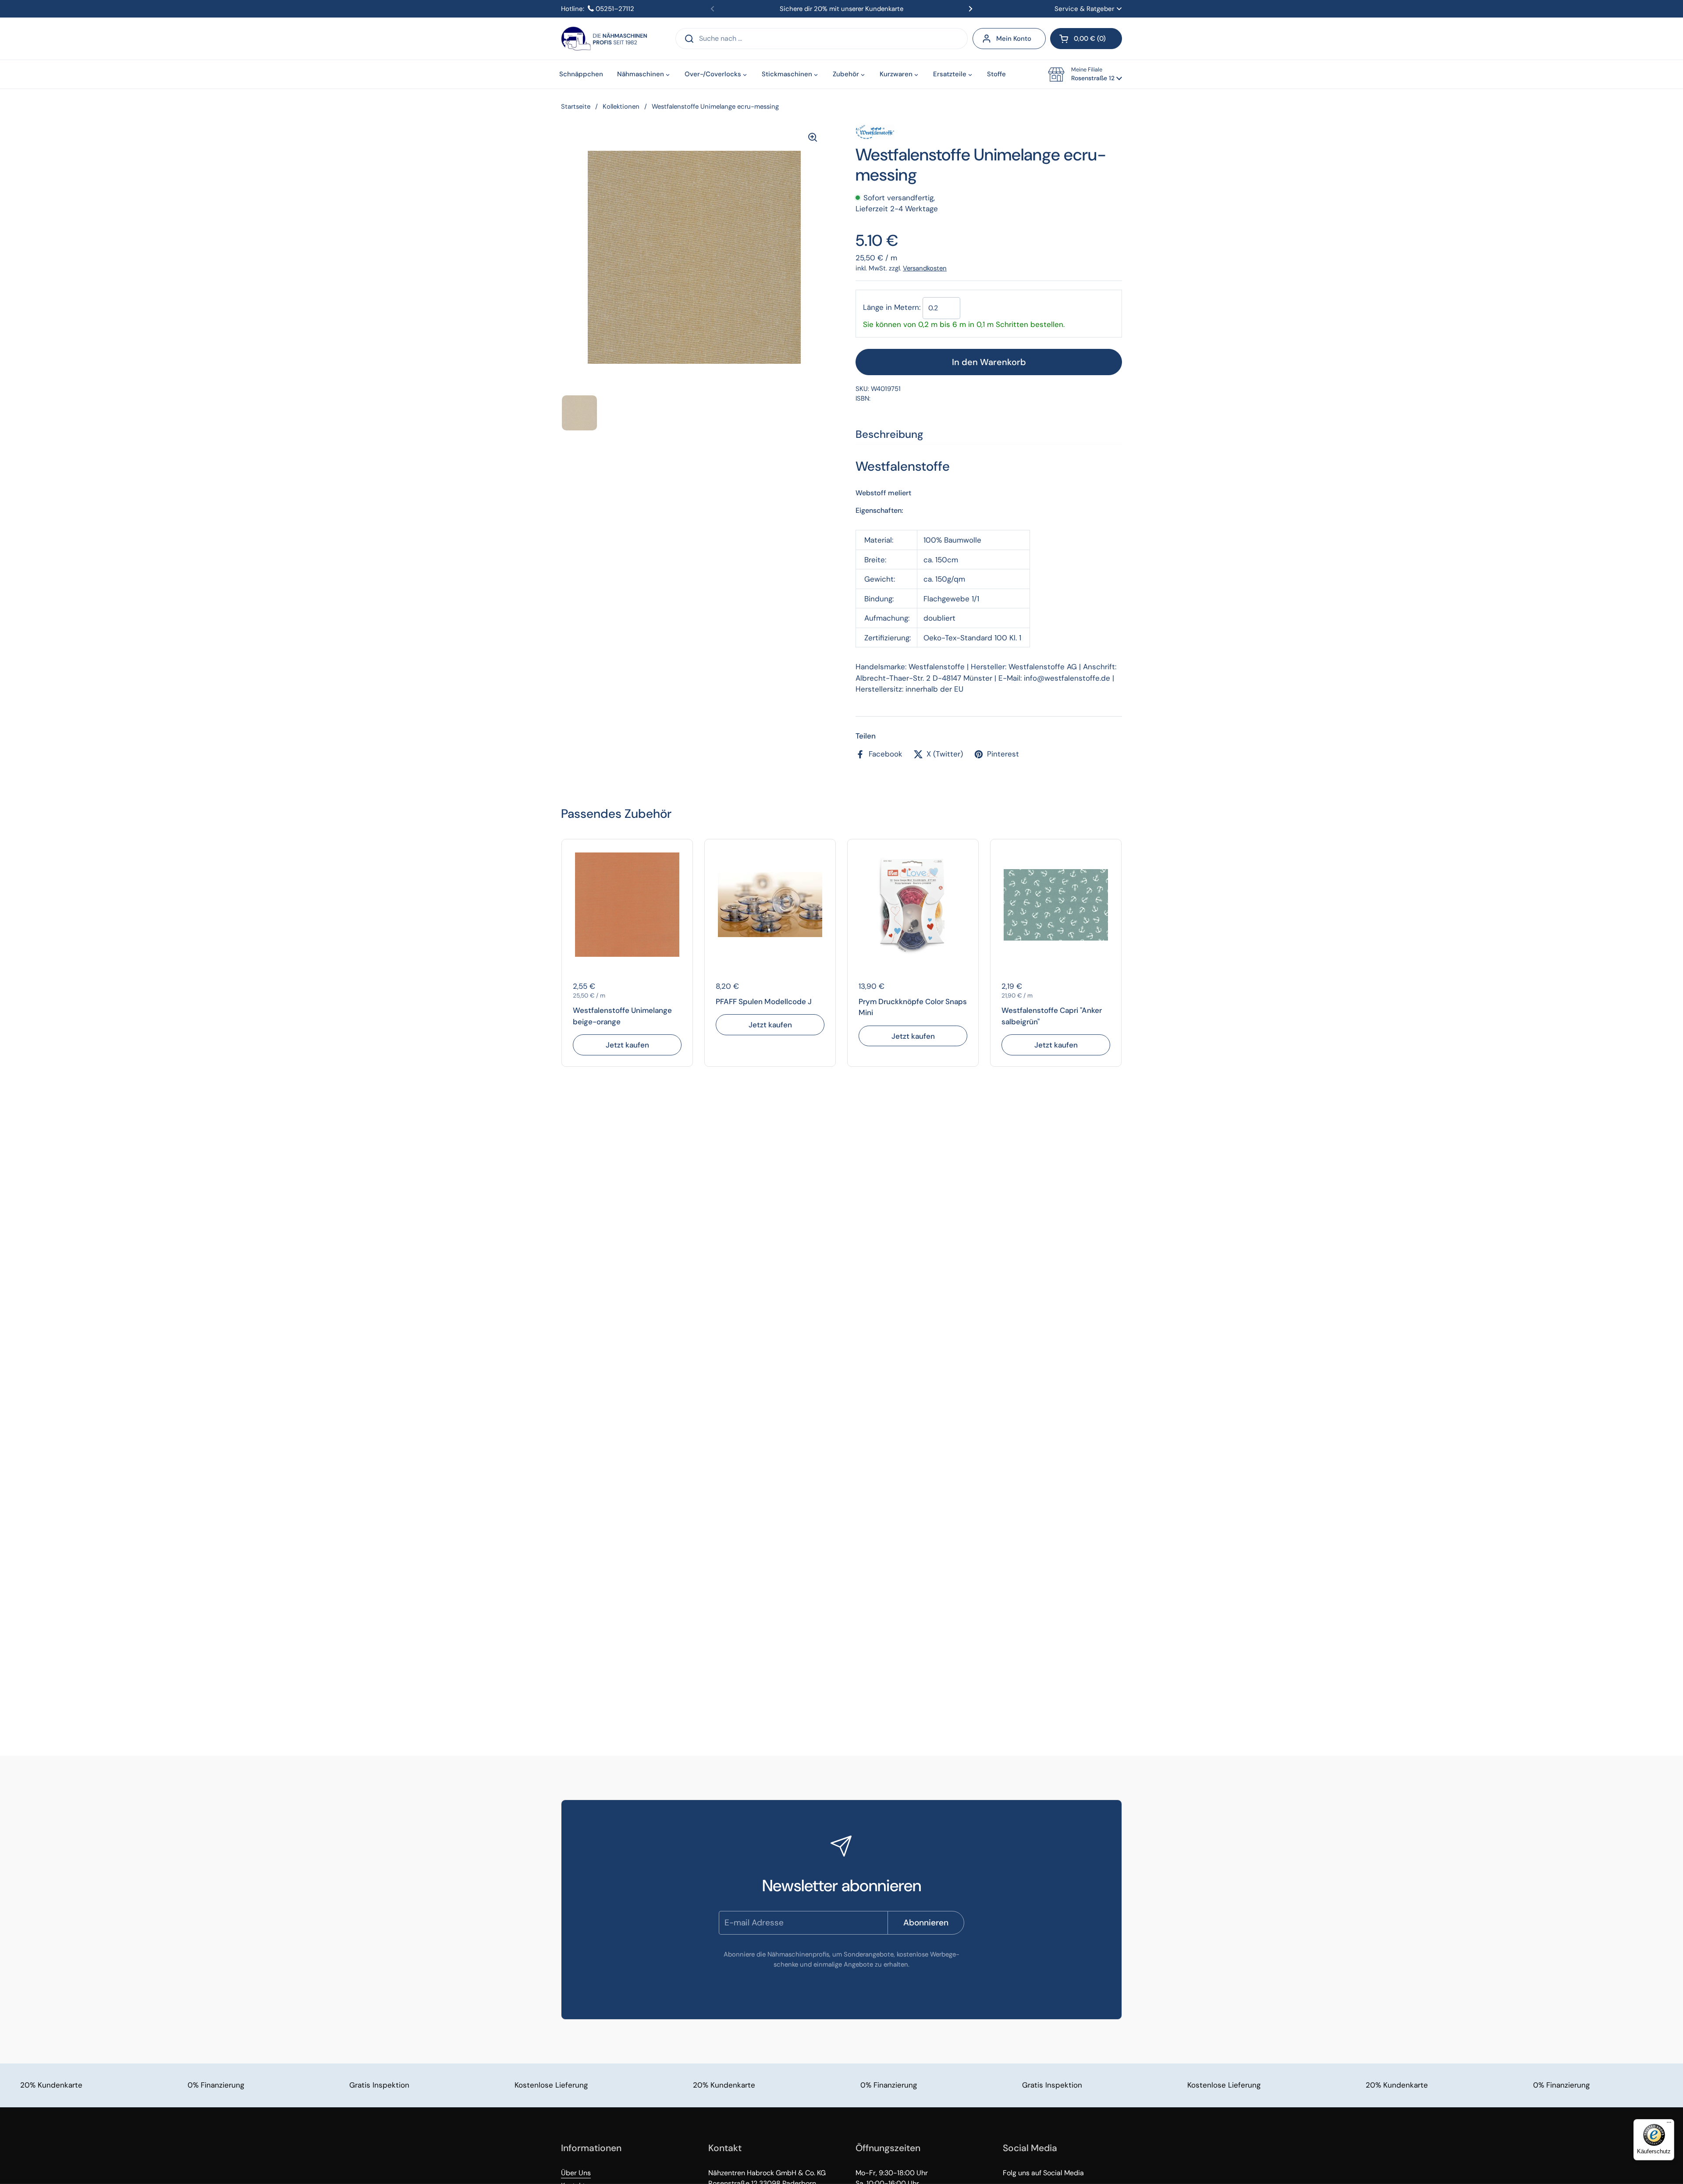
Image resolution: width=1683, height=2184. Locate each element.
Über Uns (576, 2173)
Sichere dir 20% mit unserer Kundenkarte (841, 9)
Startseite (576, 107)
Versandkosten (925, 268)
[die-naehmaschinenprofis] (604, 39)
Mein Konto (1014, 39)
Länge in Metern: (892, 307)
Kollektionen (621, 107)
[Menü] (1669, 2124)
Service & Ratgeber (1085, 9)
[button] (1086, 39)
